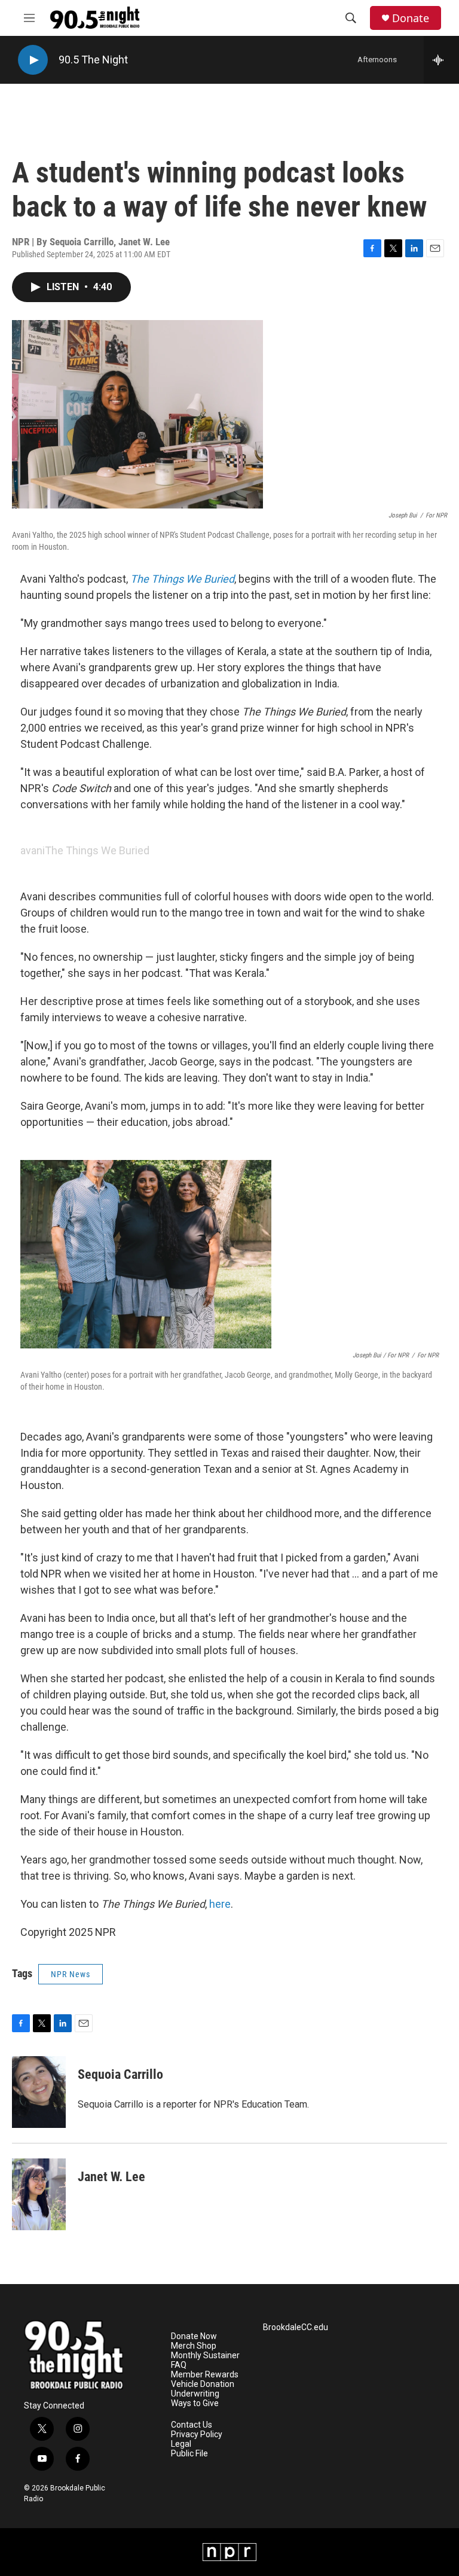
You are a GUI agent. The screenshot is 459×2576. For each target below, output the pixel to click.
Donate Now (194, 2336)
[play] (33, 60)
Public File (189, 2454)
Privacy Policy (197, 2435)
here (220, 1904)
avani (33, 850)
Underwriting (195, 2394)
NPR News (71, 1974)
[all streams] (441, 60)
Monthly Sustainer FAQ (205, 2360)
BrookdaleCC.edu (296, 2327)
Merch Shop (194, 2346)
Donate (411, 18)
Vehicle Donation (203, 2384)
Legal (181, 2444)
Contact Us (192, 2425)
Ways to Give (195, 2403)
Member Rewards (205, 2375)
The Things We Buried (97, 850)
